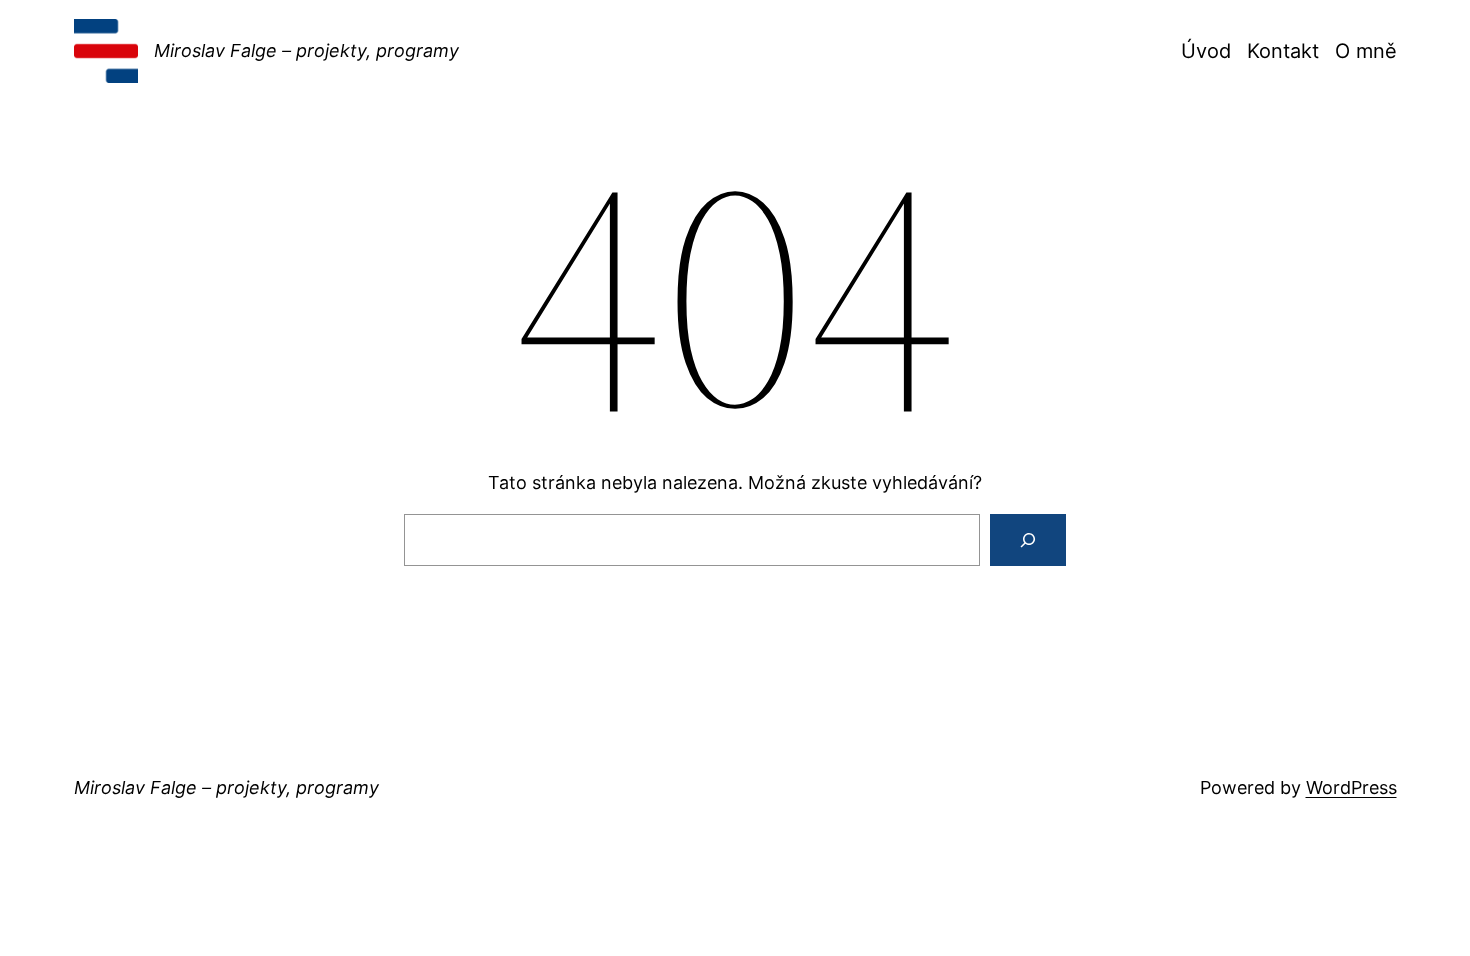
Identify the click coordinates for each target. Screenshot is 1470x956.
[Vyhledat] (1028, 540)
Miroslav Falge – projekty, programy (306, 50)
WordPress (1351, 787)
